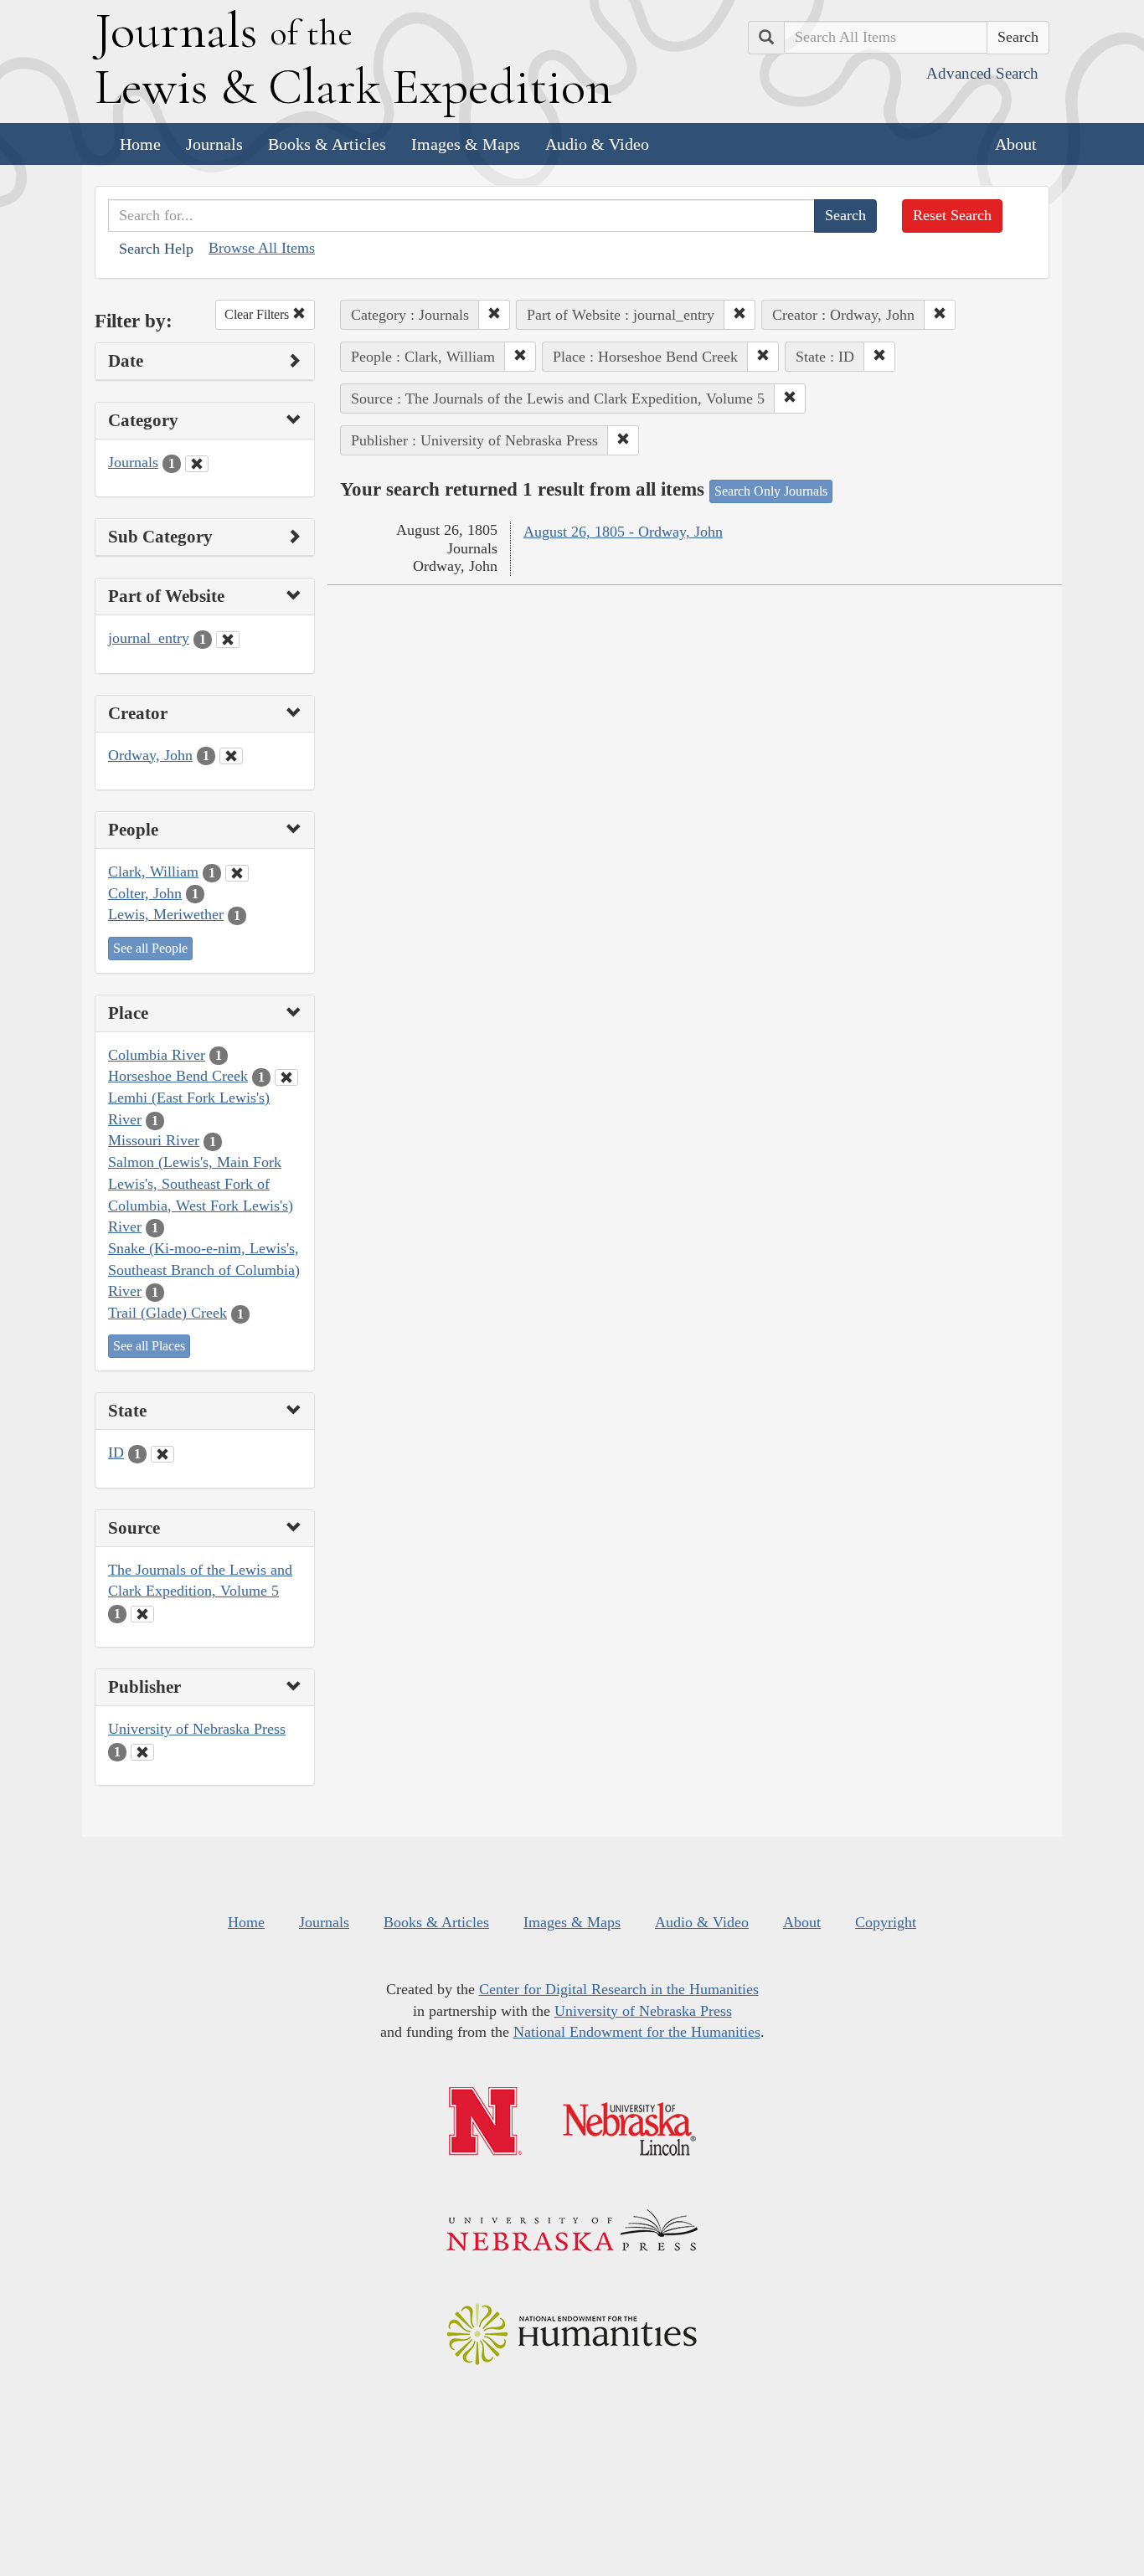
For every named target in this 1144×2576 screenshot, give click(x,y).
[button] (494, 315)
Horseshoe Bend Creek (178, 1076)
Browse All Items (262, 248)
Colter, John (145, 893)
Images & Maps (466, 144)
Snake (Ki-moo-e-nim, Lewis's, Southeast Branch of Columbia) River (204, 1270)
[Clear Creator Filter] (231, 756)
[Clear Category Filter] (197, 464)
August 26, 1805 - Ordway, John (623, 532)
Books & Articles (327, 144)
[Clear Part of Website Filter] (228, 640)
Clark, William (153, 872)
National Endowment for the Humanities (637, 2032)
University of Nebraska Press (197, 1729)
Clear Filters (258, 314)
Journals (214, 144)
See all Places (149, 1346)
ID (116, 1453)
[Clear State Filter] (162, 1454)
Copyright (886, 1922)
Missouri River (154, 1140)
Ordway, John (150, 755)
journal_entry (149, 638)
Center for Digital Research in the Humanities (619, 1989)
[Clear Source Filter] (142, 1614)
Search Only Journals (771, 491)
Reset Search (952, 215)
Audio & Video (597, 144)
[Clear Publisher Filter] (142, 1752)
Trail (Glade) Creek (167, 1313)
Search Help (156, 249)
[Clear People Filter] (237, 873)
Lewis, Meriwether (166, 914)
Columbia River (157, 1055)
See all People (150, 948)
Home (140, 144)
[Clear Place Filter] (286, 1077)
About (1016, 144)
